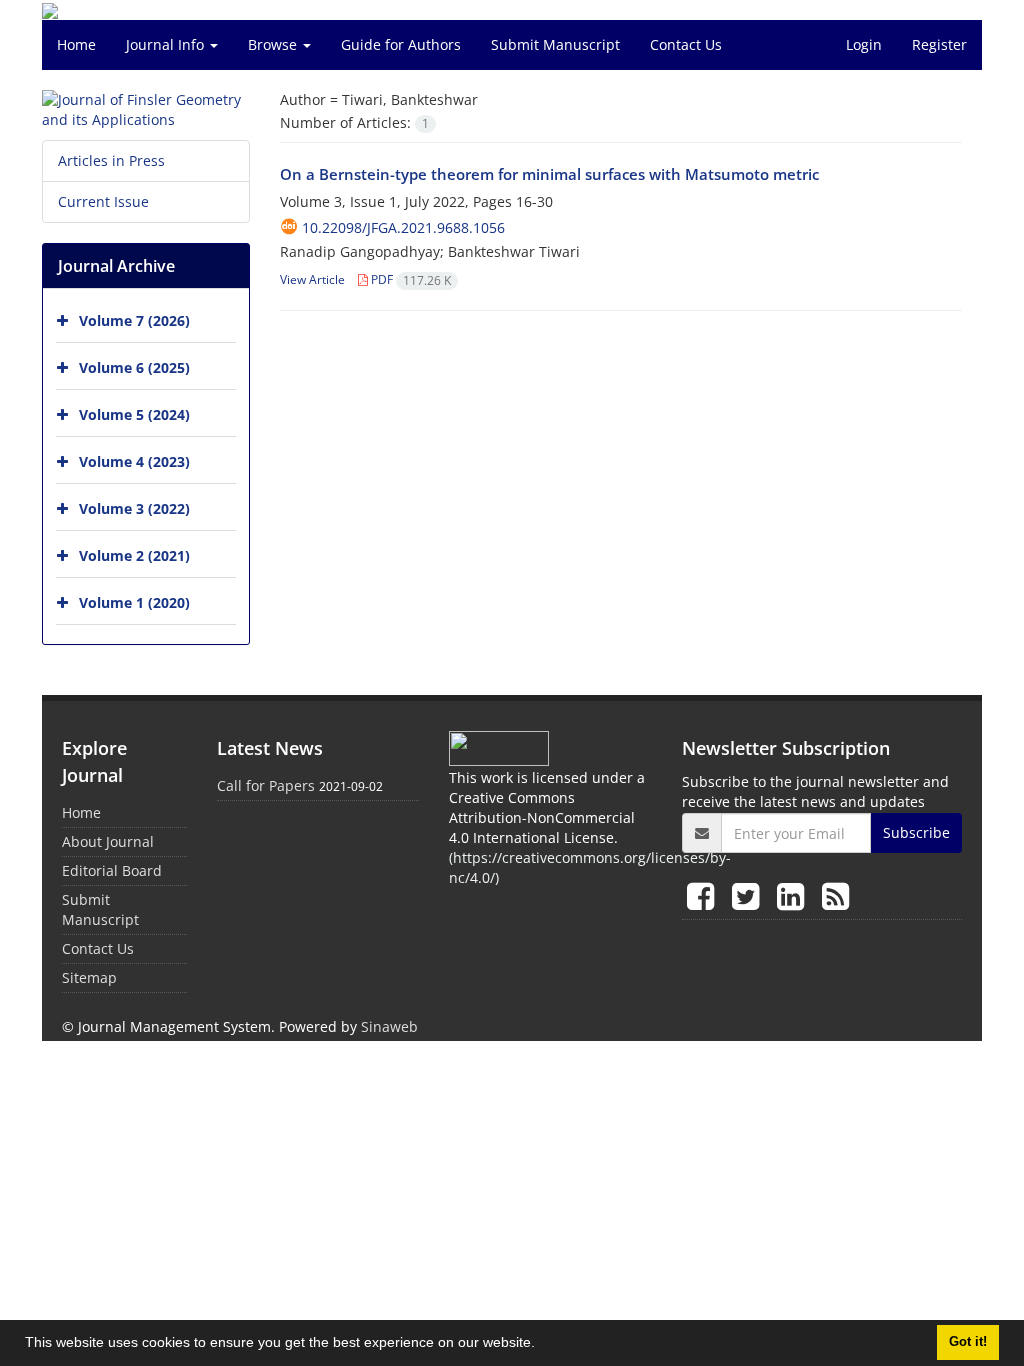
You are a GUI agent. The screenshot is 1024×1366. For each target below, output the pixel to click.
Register (939, 44)
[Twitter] (749, 895)
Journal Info (167, 44)
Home (76, 44)
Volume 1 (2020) (134, 602)
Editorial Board (112, 870)
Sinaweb (389, 1026)
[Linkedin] (794, 895)
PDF (409, 279)
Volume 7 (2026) (134, 320)
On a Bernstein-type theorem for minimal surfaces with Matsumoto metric (549, 174)
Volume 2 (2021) (134, 555)
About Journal (108, 841)
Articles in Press (111, 160)
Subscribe (916, 832)
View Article (312, 279)
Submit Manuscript (555, 44)
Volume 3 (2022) (134, 508)
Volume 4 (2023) (134, 461)
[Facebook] (704, 895)
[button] (542, 1345)
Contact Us (686, 44)
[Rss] (835, 895)
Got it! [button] (968, 1342)
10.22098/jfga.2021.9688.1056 (403, 227)
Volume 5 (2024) (134, 414)
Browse (274, 44)
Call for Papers (266, 785)
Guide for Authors (401, 44)
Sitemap (89, 977)
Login (864, 44)
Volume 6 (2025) (134, 367)
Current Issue (103, 201)
